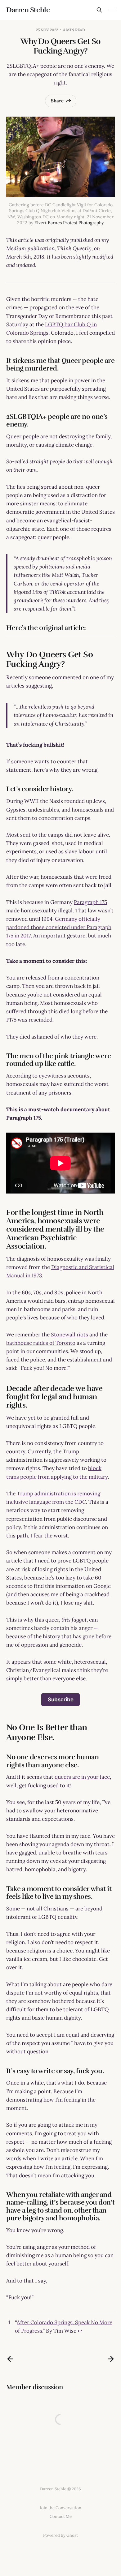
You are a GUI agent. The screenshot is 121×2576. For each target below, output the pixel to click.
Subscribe (61, 1699)
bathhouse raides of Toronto (41, 1343)
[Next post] (111, 2359)
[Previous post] (10, 2359)
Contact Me (61, 2516)
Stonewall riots (69, 1335)
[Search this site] (99, 10)
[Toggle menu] (111, 10)
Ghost (72, 2535)
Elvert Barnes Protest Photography (69, 223)
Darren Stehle (28, 10)
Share (57, 101)
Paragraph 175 (90, 902)
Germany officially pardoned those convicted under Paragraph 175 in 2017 (59, 927)
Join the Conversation (60, 2508)
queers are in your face (82, 1777)
